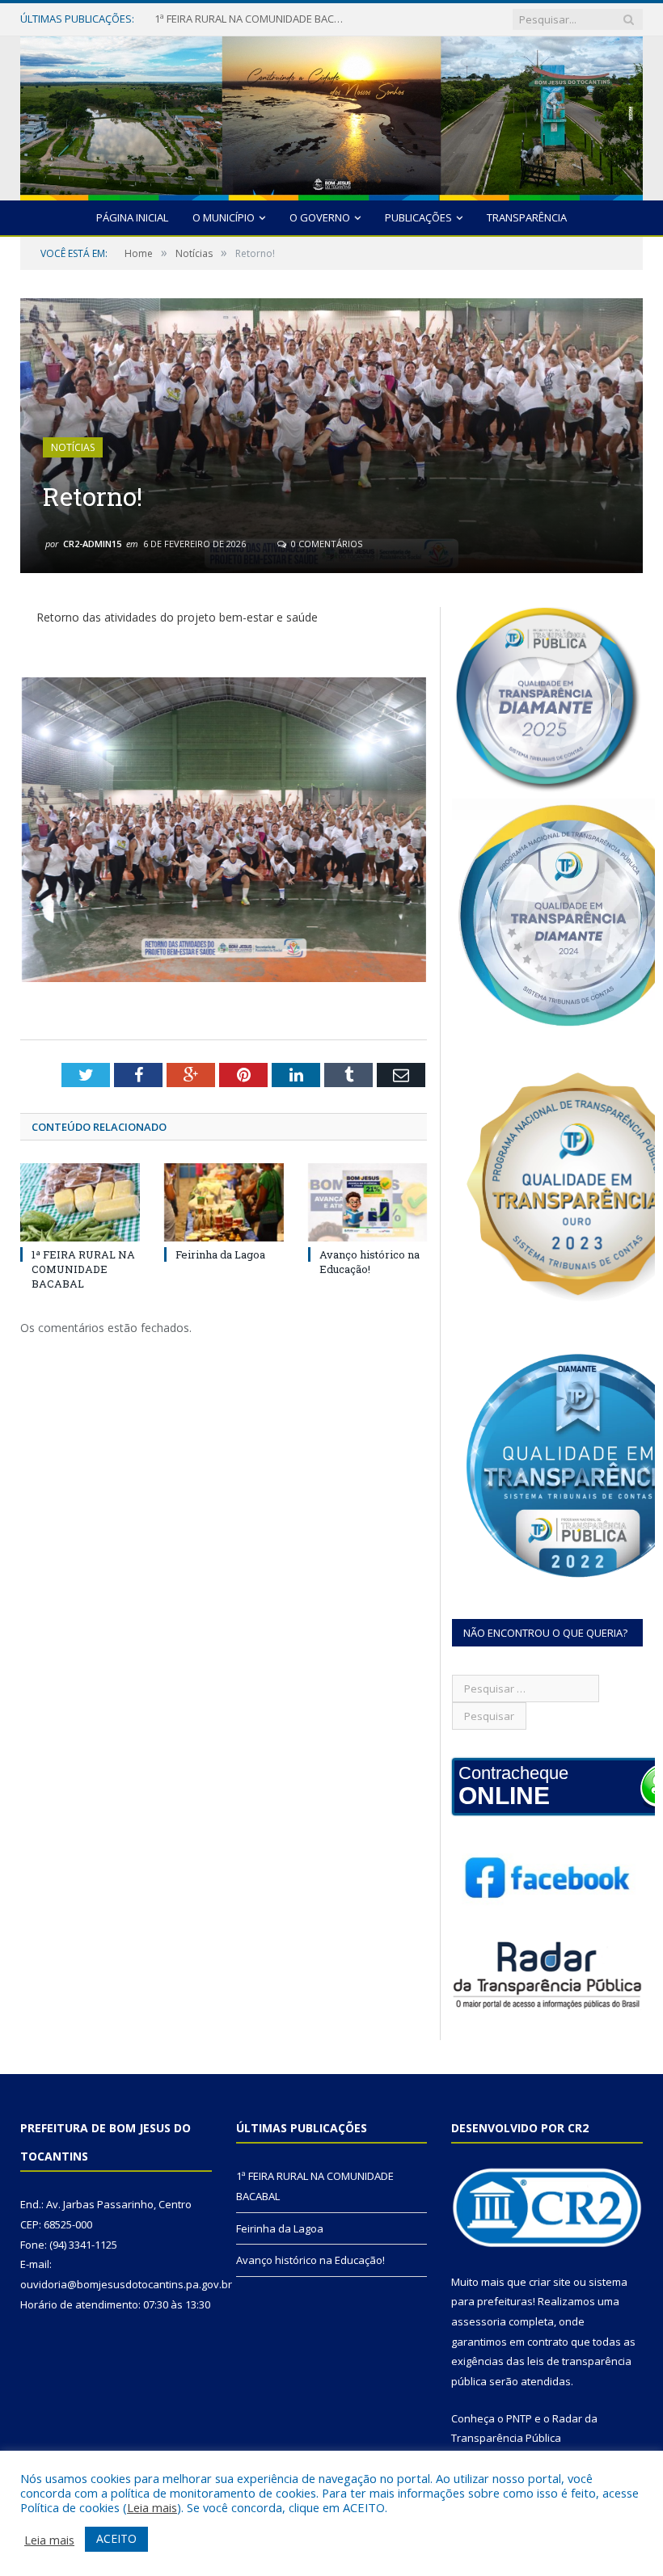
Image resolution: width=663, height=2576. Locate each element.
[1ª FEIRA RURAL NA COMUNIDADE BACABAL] (80, 1202)
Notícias (73, 447)
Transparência (527, 217)
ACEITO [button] (116, 2538)
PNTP (519, 2418)
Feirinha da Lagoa (198, 19)
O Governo (320, 217)
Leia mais (152, 2507)
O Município (224, 217)
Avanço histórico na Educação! (370, 1262)
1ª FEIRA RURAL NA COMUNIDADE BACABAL (83, 1269)
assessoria (479, 2321)
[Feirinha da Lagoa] (224, 1202)
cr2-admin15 (92, 544)
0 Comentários (325, 544)
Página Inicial (132, 217)
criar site (550, 2282)
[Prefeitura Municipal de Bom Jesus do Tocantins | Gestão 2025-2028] (331, 114)
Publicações (418, 217)
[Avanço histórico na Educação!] (368, 1202)
